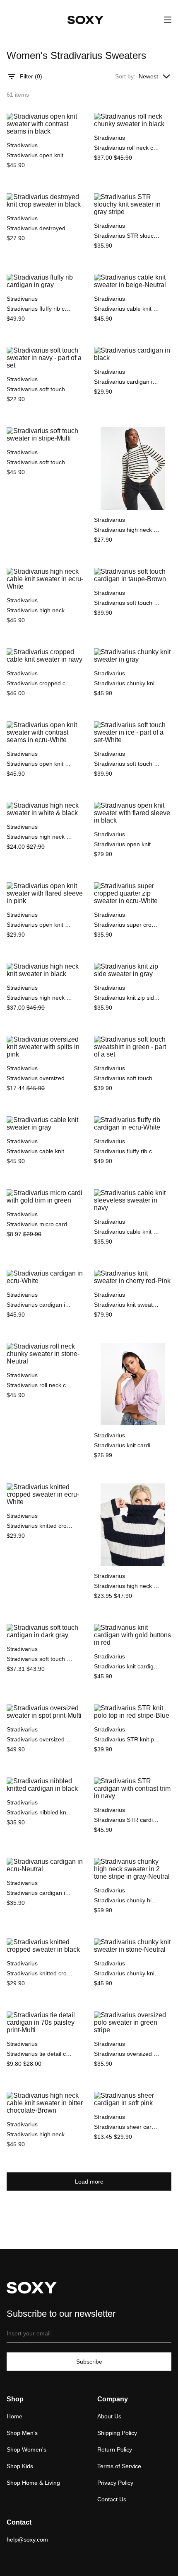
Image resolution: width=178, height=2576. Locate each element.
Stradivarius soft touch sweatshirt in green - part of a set (127, 1078)
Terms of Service (119, 2466)
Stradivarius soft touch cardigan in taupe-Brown (127, 603)
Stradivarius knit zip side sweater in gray (127, 998)
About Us (109, 2416)
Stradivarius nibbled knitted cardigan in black (40, 1812)
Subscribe (89, 2362)
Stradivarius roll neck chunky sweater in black (127, 148)
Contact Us (112, 2499)
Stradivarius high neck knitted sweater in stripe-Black (127, 1586)
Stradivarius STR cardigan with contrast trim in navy (127, 1820)
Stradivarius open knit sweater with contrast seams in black (40, 155)
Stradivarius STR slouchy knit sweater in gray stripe (127, 236)
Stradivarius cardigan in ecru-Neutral (40, 1893)
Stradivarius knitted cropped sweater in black (40, 1973)
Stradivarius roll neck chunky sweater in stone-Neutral (40, 1385)
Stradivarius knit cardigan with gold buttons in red (127, 1666)
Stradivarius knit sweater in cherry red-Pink (127, 1305)
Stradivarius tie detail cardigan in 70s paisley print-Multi (40, 2054)
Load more (89, 2182)
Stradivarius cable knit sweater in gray (40, 1151)
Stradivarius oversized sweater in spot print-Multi (40, 1739)
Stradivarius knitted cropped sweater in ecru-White (40, 1526)
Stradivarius (22, 145)
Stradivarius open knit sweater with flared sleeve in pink (40, 925)
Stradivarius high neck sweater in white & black (40, 837)
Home (14, 2416)
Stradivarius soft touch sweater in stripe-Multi (40, 462)
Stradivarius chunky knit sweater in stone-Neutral (127, 1973)
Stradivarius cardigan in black (127, 382)
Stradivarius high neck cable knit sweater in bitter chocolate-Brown (40, 2134)
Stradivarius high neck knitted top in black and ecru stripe (127, 530)
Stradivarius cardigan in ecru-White (40, 1305)
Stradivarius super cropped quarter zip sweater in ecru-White (127, 925)
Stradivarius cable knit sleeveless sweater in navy (127, 1232)
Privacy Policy (115, 2483)
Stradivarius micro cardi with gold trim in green (40, 1224)
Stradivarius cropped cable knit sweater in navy (40, 683)
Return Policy (115, 2449)
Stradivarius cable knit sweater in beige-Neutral (127, 309)
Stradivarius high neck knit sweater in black (40, 998)
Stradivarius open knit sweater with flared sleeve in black (127, 844)
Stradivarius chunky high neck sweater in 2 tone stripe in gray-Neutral (127, 1900)
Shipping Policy (117, 2433)
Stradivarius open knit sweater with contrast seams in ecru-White (40, 764)
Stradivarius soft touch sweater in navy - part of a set (40, 389)
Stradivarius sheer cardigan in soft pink (127, 2127)
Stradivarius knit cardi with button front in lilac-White (127, 1445)
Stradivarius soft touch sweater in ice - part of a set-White (127, 764)
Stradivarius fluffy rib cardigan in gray (40, 309)
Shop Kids (20, 2466)
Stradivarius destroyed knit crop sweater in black (40, 228)
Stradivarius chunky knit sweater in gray (127, 683)
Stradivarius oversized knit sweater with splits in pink (40, 1078)
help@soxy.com (27, 2539)
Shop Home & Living (33, 2483)
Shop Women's (26, 2449)
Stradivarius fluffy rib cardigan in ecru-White (127, 1151)
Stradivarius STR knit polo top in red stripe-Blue (127, 1739)
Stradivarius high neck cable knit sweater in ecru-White (40, 610)
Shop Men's (22, 2433)
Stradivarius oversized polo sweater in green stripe (127, 2054)
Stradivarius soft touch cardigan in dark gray (40, 1659)
